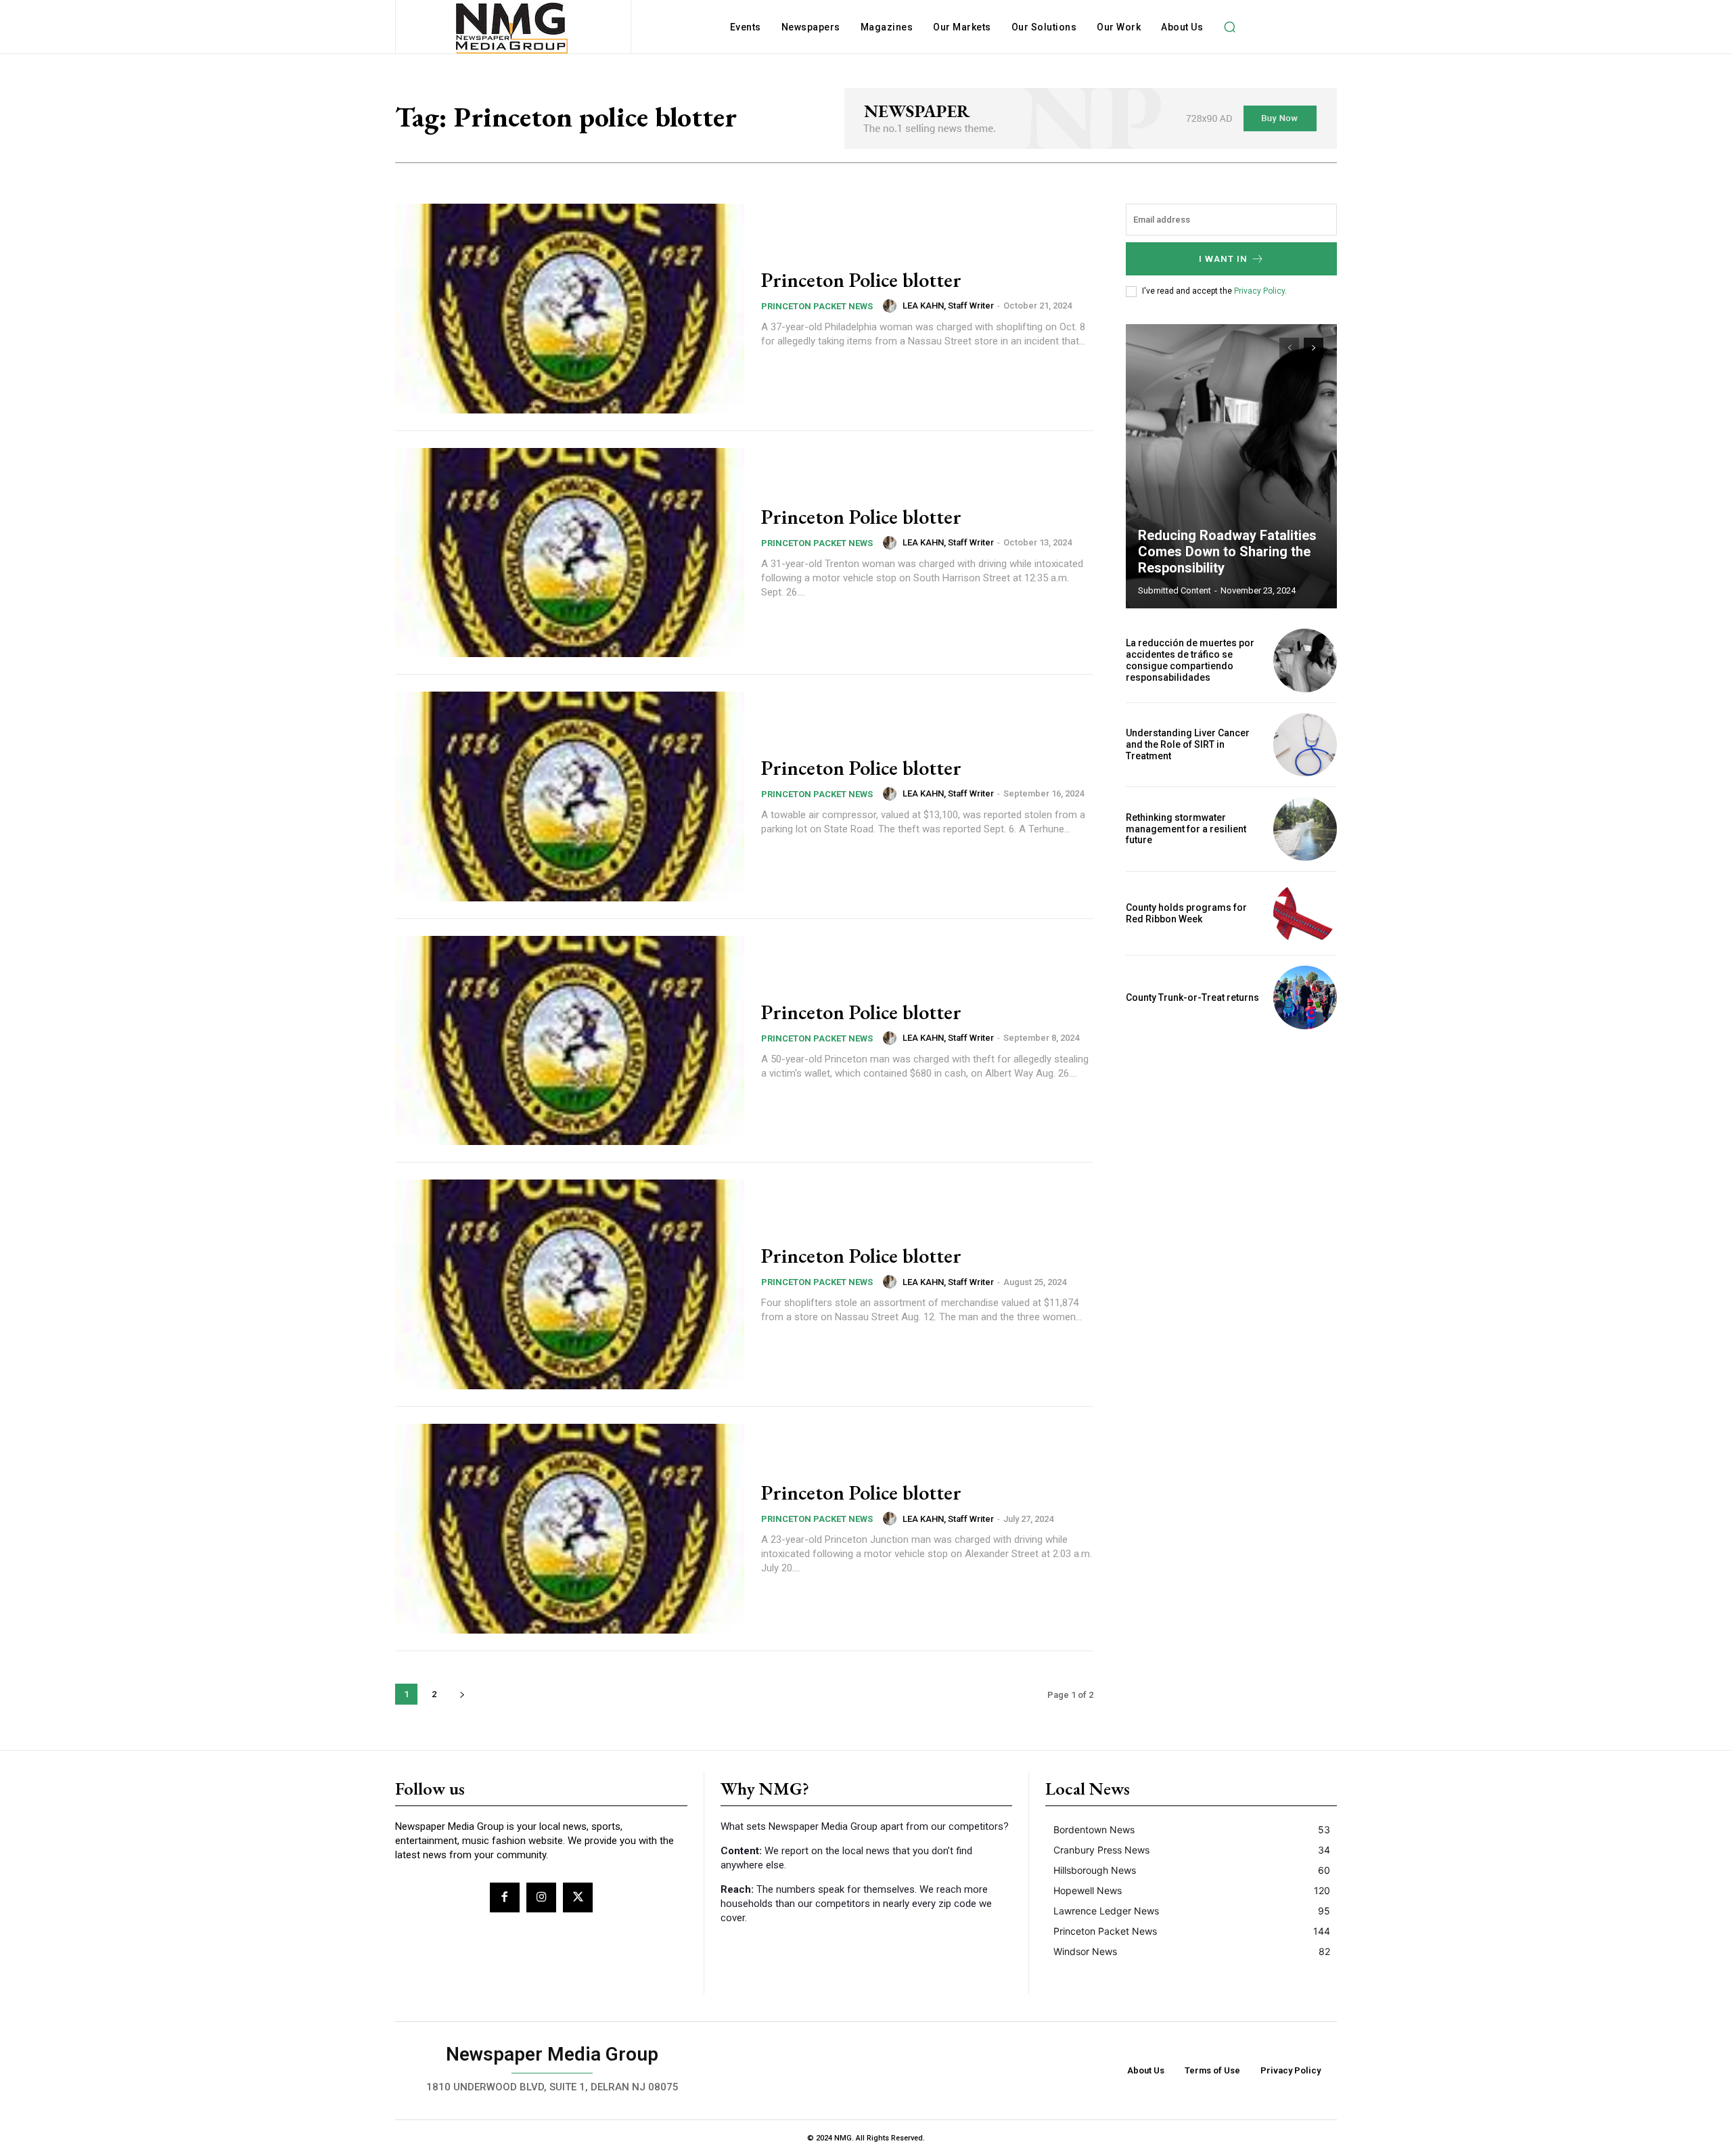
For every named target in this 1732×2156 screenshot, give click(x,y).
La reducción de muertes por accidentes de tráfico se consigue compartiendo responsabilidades (1190, 660)
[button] (1229, 27)
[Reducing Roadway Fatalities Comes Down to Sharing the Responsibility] (1231, 466)
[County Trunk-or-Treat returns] (1305, 997)
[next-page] (462, 1694)
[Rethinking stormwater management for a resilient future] (1305, 829)
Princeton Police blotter (861, 280)
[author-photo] (892, 306)
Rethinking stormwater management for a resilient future (1186, 829)
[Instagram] (541, 1897)
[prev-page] (1289, 348)
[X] (578, 1897)
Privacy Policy (1259, 291)
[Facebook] (505, 1897)
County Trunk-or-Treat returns (1192, 997)
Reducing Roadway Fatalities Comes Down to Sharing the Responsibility (1227, 552)
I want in (1223, 259)
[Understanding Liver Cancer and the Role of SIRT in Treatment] (1305, 745)
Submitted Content (1175, 590)
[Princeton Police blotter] (570, 309)
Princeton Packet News (817, 306)
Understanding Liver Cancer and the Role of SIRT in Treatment (1188, 744)
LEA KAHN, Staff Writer (948, 306)
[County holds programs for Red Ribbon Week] (1305, 914)
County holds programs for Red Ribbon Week (1186, 913)
